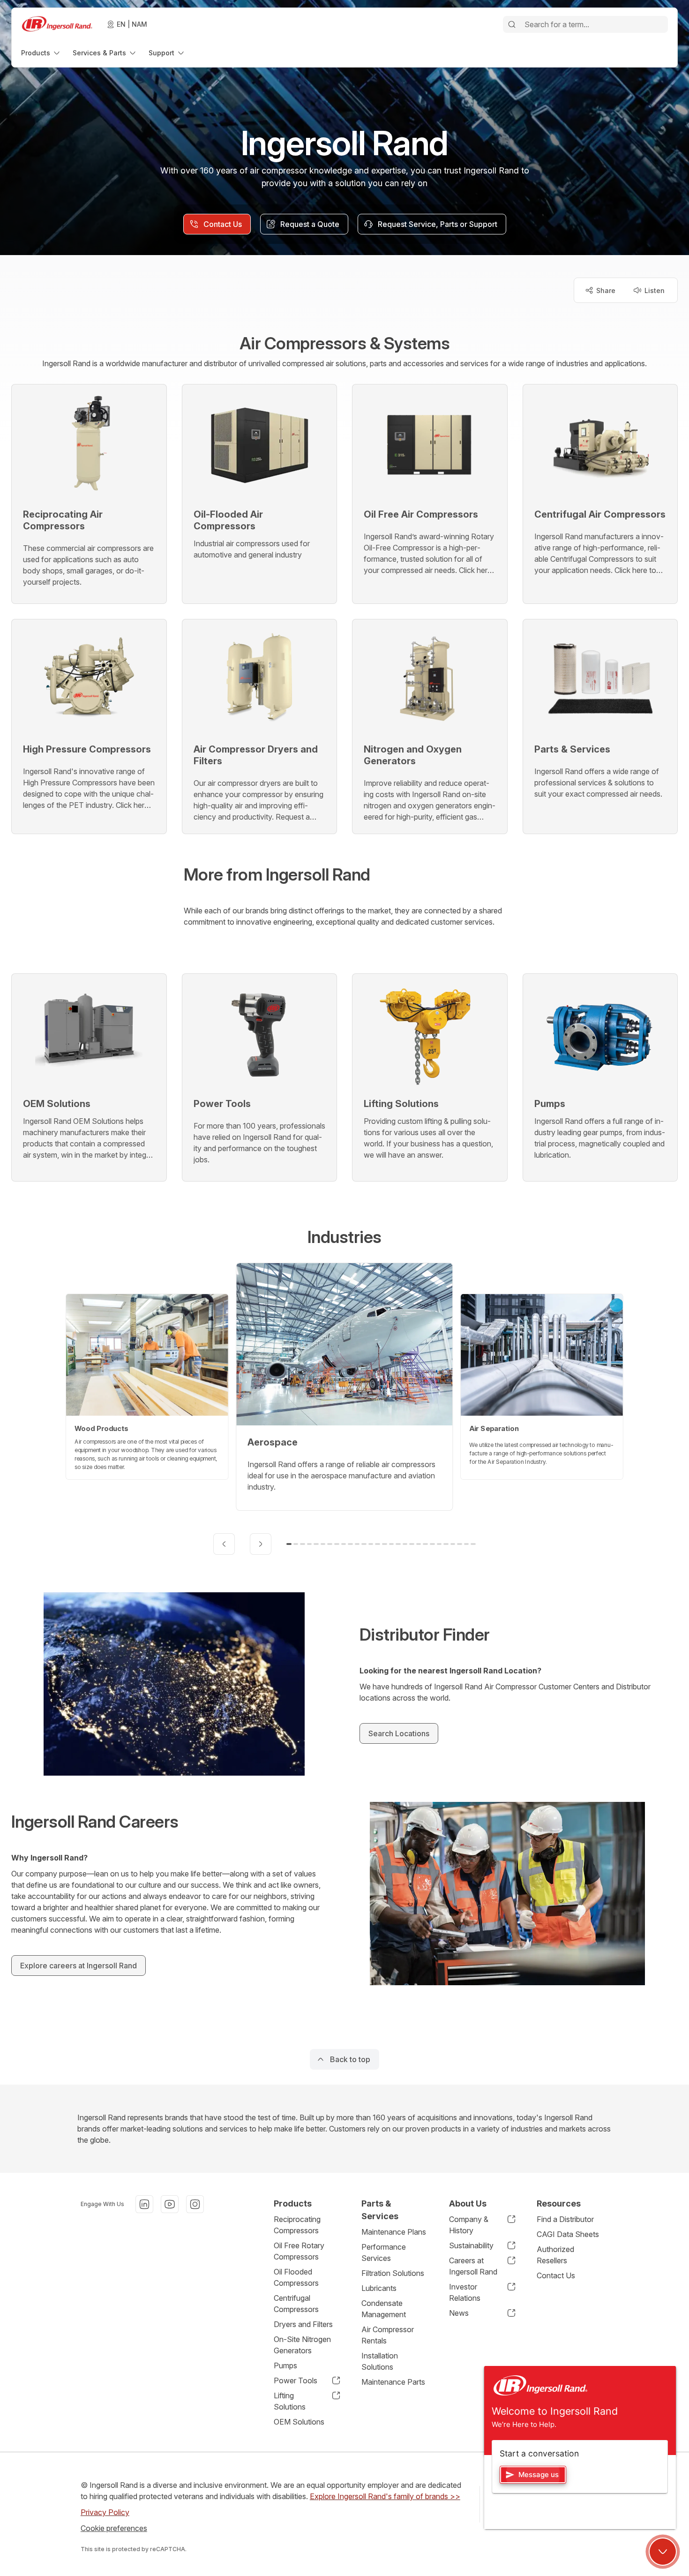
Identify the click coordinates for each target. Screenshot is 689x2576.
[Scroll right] (261, 1544)
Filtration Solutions (393, 2273)
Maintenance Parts (393, 2382)
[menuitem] (41, 53)
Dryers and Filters (303, 2324)
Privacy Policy (105, 2512)
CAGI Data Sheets (568, 2234)
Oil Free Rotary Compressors (299, 2251)
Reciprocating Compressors (297, 2225)
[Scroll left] (224, 1544)
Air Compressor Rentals (388, 2335)
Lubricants (379, 2288)
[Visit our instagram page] (195, 2204)
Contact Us (556, 2275)
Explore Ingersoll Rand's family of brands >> (385, 2496)
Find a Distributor (565, 2219)
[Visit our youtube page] (170, 2204)
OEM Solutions (299, 2422)
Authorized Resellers (555, 2255)
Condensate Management (384, 2309)
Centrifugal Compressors (296, 2304)
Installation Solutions (380, 2361)
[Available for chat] (663, 2552)
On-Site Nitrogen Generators (302, 2345)
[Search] (512, 24)
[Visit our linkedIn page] (144, 2204)
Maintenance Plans (394, 2232)
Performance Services (384, 2252)
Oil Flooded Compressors (296, 2277)
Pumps (285, 2365)
